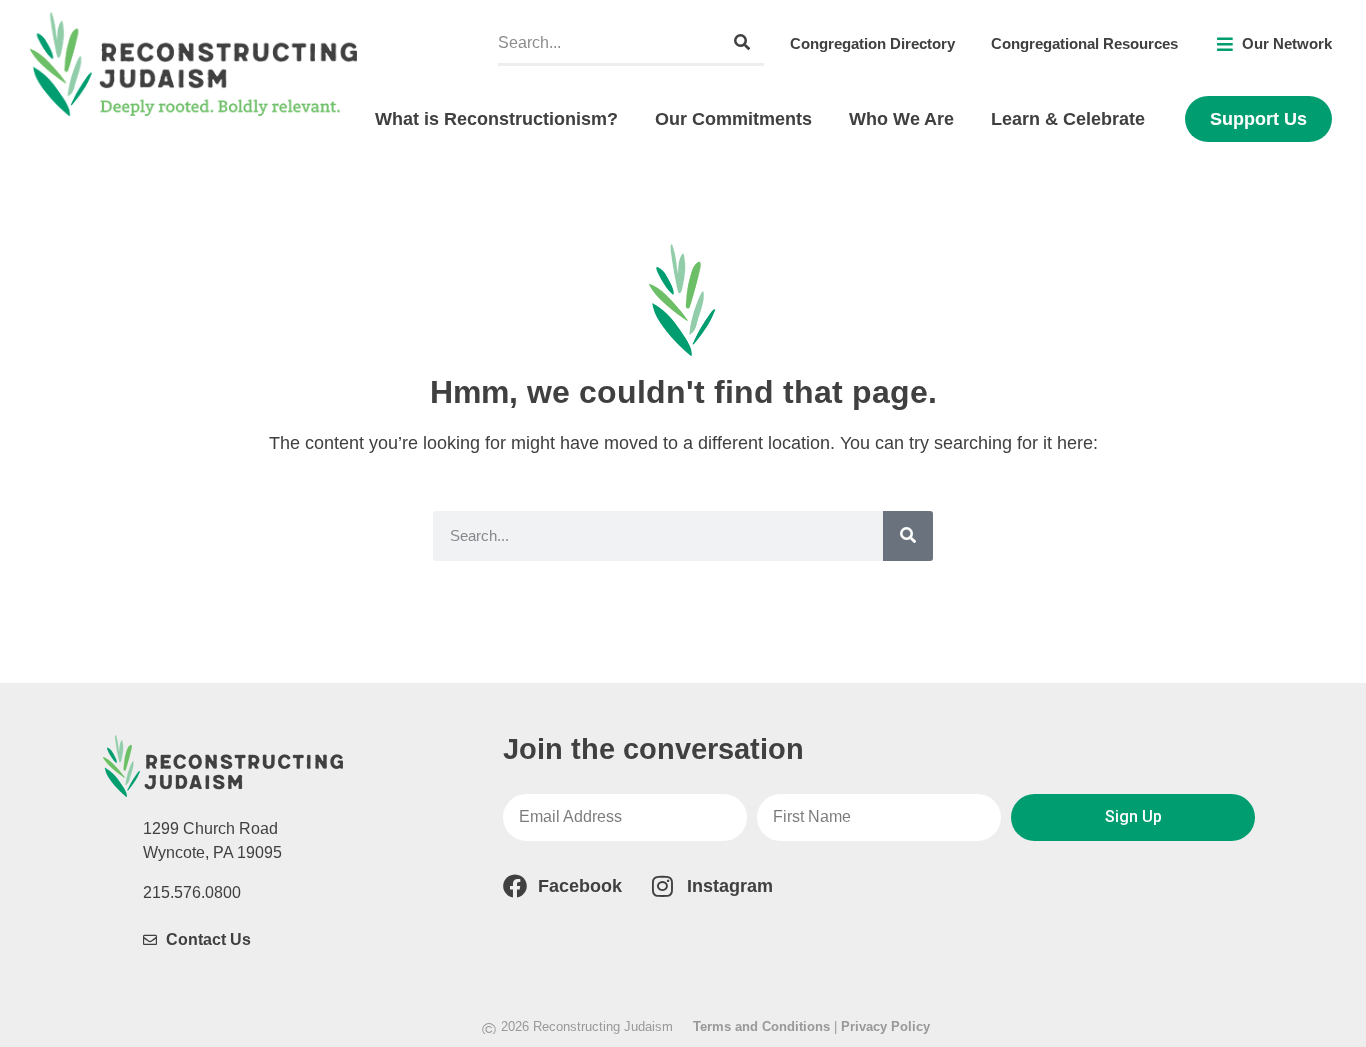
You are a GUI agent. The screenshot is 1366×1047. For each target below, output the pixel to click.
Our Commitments (733, 119)
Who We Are (901, 119)
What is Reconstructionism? (496, 119)
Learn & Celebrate (1068, 119)
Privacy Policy (885, 1026)
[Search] (742, 42)
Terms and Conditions (761, 1026)
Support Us (1258, 119)
